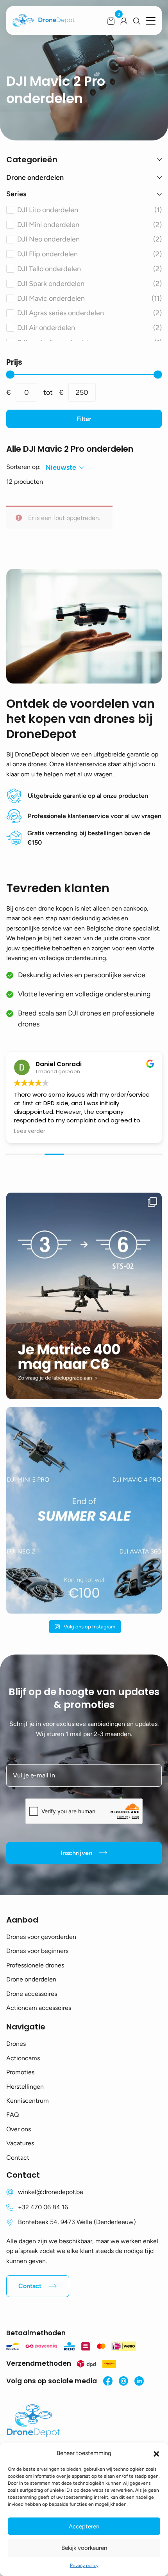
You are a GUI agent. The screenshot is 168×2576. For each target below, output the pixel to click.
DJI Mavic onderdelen (89, 298)
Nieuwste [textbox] (61, 467)
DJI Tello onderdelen (89, 269)
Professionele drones (35, 1965)
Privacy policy (84, 2565)
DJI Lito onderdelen (89, 210)
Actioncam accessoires (39, 2008)
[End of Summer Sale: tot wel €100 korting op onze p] (84, 1510)
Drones (16, 2044)
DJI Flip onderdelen (89, 254)
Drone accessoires (32, 1994)
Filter (84, 419)
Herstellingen (25, 2087)
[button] (156, 2453)
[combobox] (65, 468)
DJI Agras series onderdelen (89, 313)
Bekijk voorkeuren (84, 2548)
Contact (18, 2158)
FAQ (13, 2115)
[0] (111, 21)
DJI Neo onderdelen (89, 239)
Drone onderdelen (31, 1979)
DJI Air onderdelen (89, 328)
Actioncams (23, 2058)
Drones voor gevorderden (41, 1937)
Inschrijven (76, 1853)
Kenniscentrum (28, 2101)
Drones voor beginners (37, 1951)
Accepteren (84, 2526)
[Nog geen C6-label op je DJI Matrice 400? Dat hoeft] (84, 1296)
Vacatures (20, 2143)
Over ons (19, 2129)
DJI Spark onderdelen (89, 284)
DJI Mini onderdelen (89, 225)
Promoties (20, 2072)
